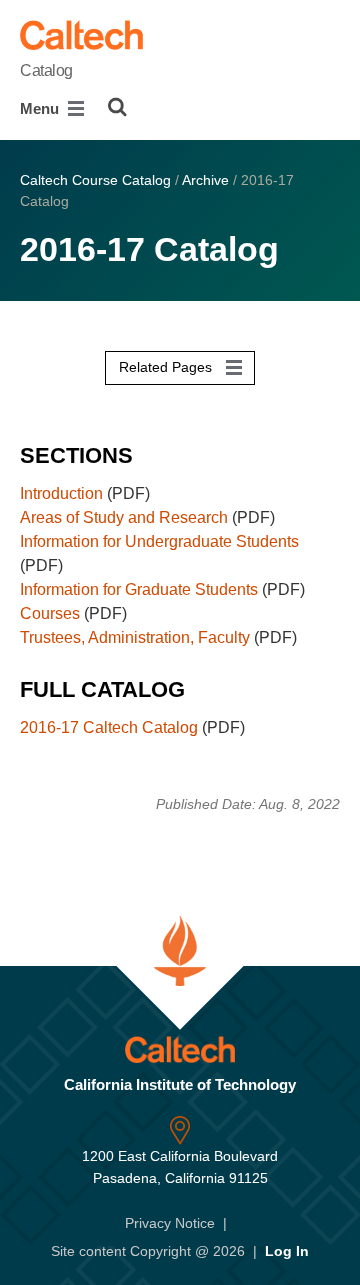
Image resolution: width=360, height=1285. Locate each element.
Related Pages (167, 367)
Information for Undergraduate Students (159, 541)
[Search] (117, 107)
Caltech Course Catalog (95, 180)
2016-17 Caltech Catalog (109, 727)
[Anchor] (148, 451)
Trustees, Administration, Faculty (135, 637)
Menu (41, 108)
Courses (50, 613)
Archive (205, 180)
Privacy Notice (170, 1223)
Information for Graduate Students (139, 589)
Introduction (61, 493)
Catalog (46, 70)
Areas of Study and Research (124, 517)
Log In (287, 1251)
